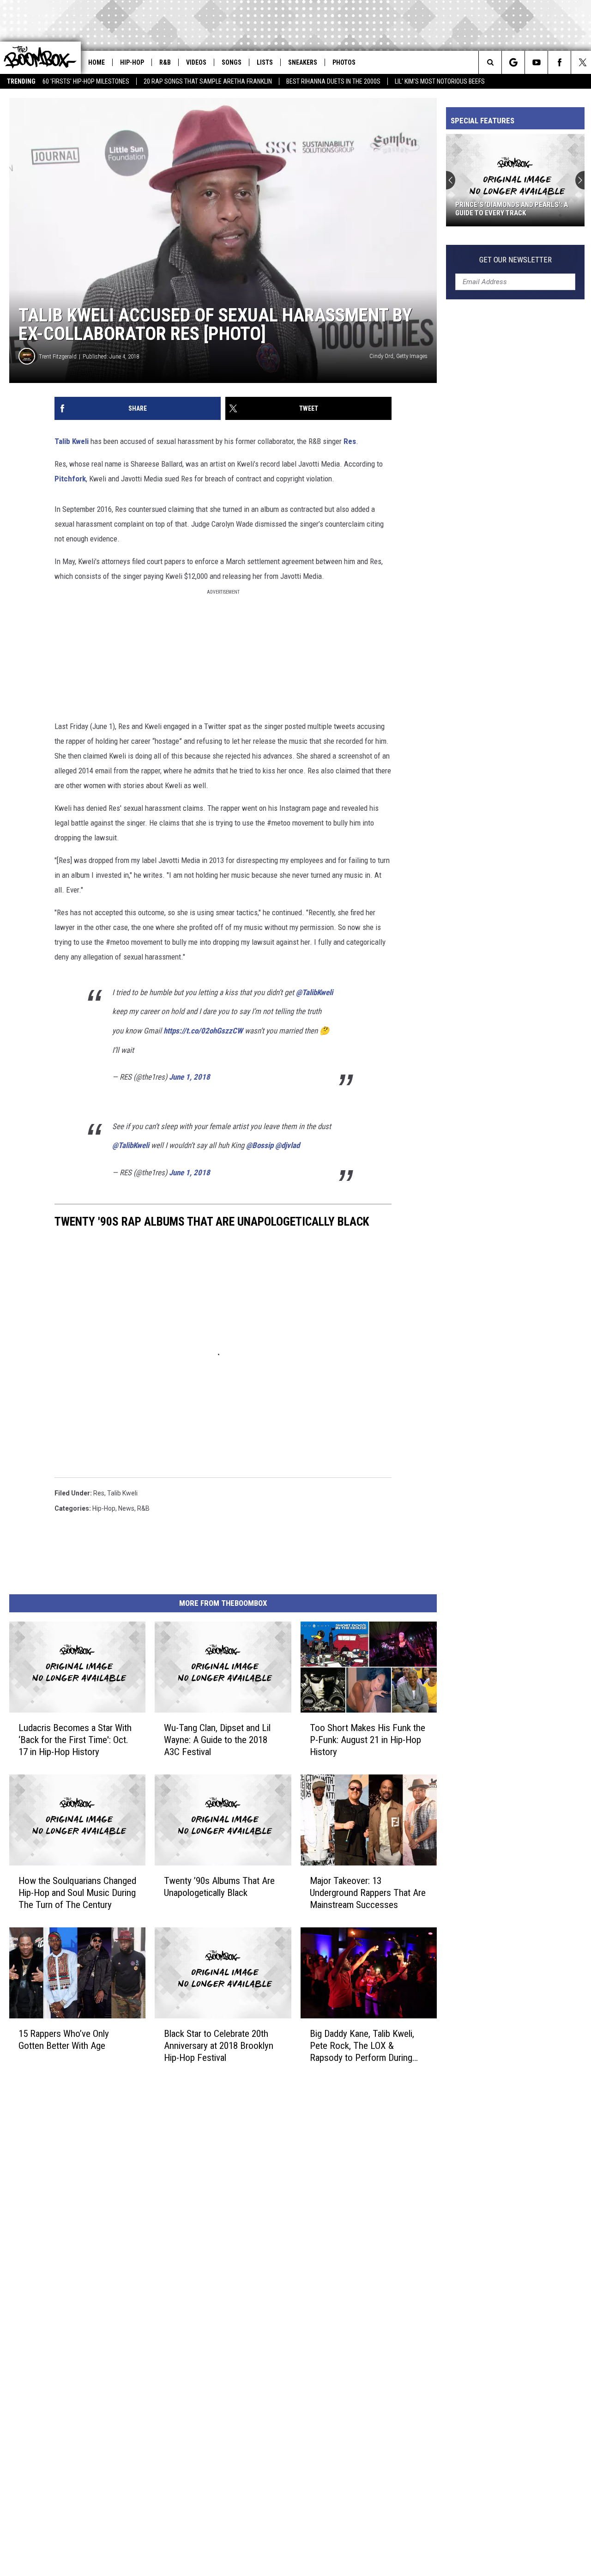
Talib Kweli (72, 441)
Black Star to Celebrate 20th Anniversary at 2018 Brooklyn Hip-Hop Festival (219, 2045)
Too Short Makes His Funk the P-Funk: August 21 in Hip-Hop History (368, 1739)
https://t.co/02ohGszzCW (203, 1031)
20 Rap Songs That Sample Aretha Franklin (208, 81)
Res (350, 441)
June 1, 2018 (190, 1077)
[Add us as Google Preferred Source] (513, 62)
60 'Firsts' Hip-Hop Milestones (86, 81)
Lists (265, 62)
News (126, 1508)
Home (96, 62)
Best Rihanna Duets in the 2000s (333, 81)
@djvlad (287, 1145)
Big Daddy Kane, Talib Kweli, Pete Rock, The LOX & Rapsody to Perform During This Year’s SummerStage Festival (362, 2045)
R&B (165, 62)
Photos (344, 62)
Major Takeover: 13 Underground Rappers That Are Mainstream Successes (368, 1892)
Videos (196, 62)
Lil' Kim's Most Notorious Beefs (440, 81)
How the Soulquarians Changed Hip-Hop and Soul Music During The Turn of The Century (77, 1892)
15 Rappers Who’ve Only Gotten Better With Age (64, 2039)
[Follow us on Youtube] (536, 62)
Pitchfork (70, 479)
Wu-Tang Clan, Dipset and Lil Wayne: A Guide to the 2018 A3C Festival (217, 1739)
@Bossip (260, 1145)
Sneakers (303, 62)
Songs (232, 62)
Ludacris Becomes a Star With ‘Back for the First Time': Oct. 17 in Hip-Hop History (75, 1739)
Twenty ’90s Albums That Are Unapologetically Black (219, 1886)
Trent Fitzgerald (58, 356)
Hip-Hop (132, 62)
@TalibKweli (314, 992)
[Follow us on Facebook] (559, 62)
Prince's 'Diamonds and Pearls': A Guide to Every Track (512, 209)
